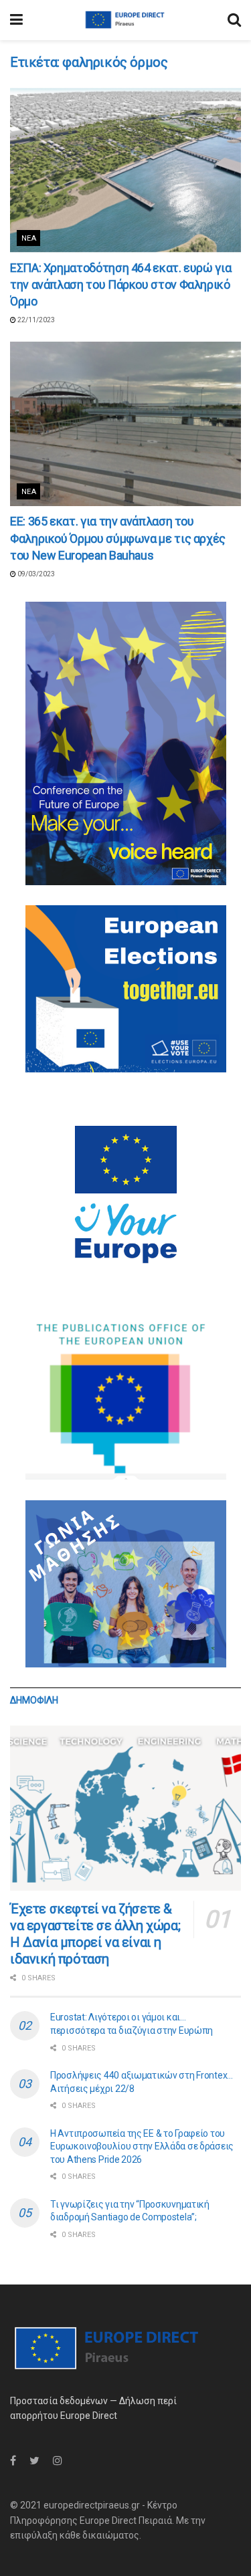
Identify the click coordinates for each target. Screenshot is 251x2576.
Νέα (29, 238)
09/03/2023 (35, 574)
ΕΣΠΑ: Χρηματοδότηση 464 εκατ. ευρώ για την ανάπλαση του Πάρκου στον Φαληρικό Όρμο (120, 284)
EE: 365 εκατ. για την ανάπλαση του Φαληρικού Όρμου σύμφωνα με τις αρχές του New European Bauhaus (118, 538)
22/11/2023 (35, 320)
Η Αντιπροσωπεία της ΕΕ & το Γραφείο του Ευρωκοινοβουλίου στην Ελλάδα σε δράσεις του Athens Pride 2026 (142, 2146)
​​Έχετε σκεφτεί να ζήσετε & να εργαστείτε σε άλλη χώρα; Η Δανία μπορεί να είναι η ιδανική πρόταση (95, 1934)
